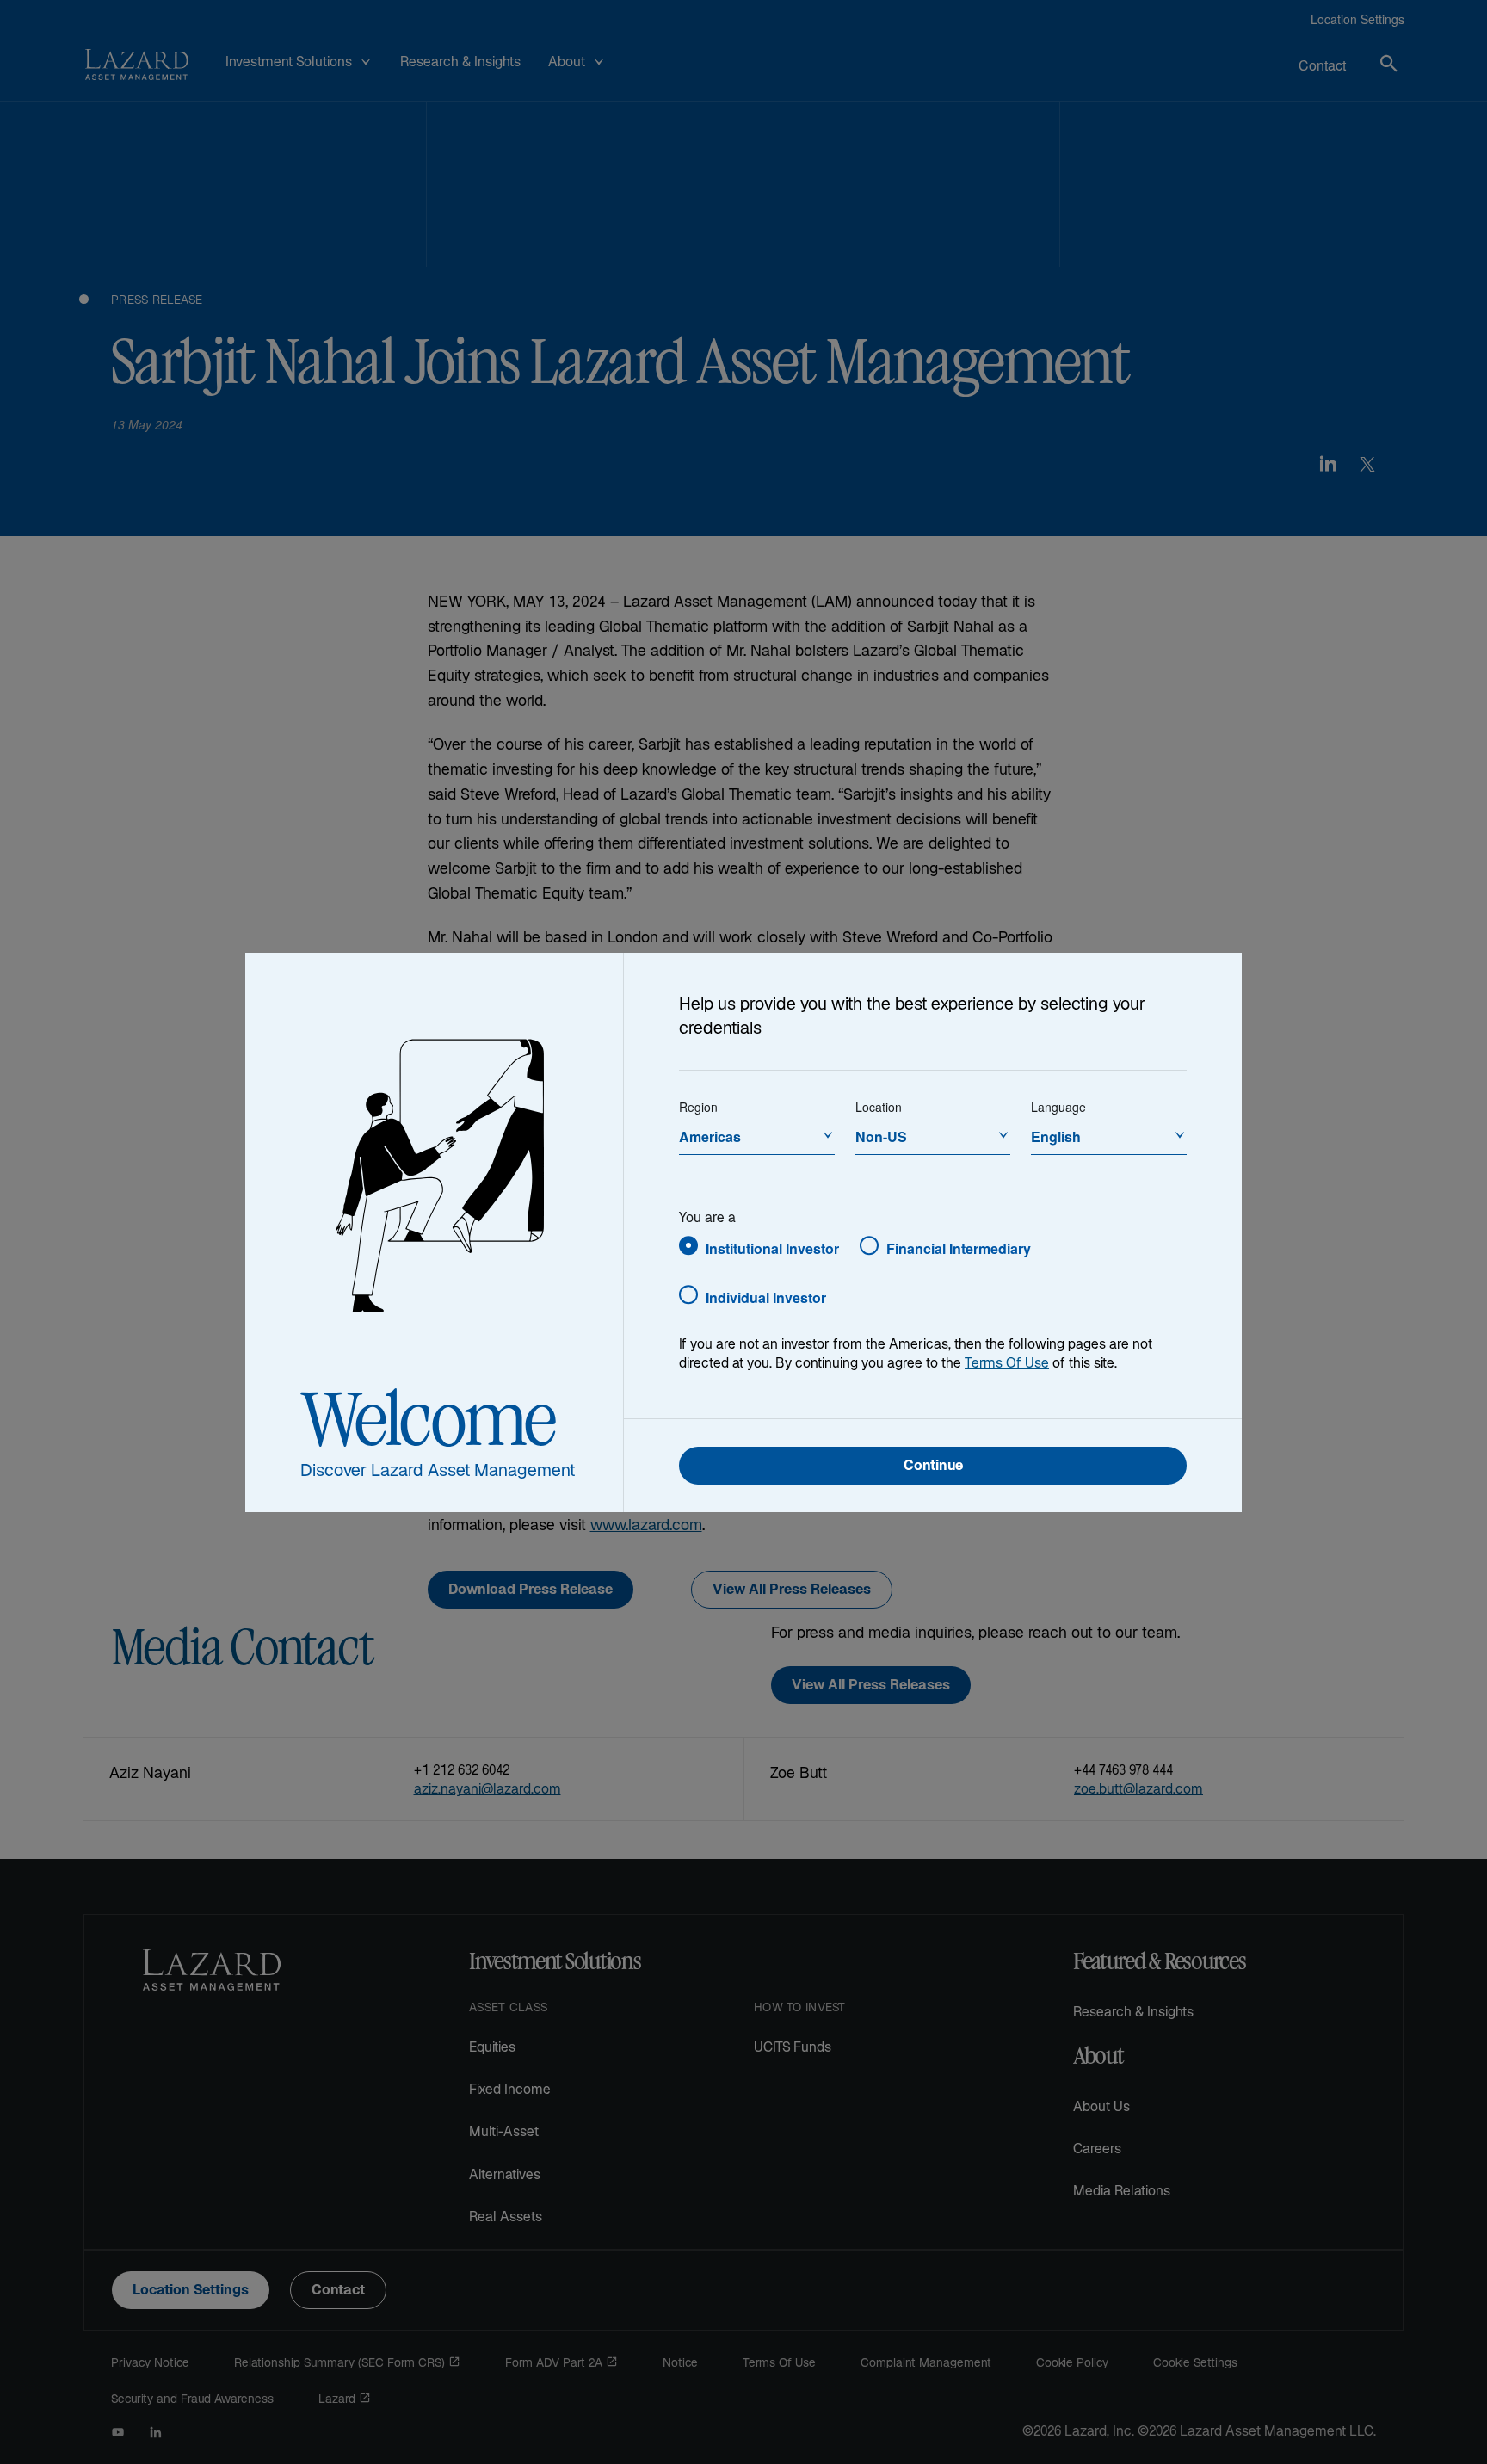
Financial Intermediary (959, 1248)
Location (879, 1107)
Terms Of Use (1007, 1365)
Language (1058, 1107)
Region (698, 1107)
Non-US (881, 1136)
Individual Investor (766, 1297)
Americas (710, 1136)
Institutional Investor (772, 1248)
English (1056, 1136)
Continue (933, 1467)
